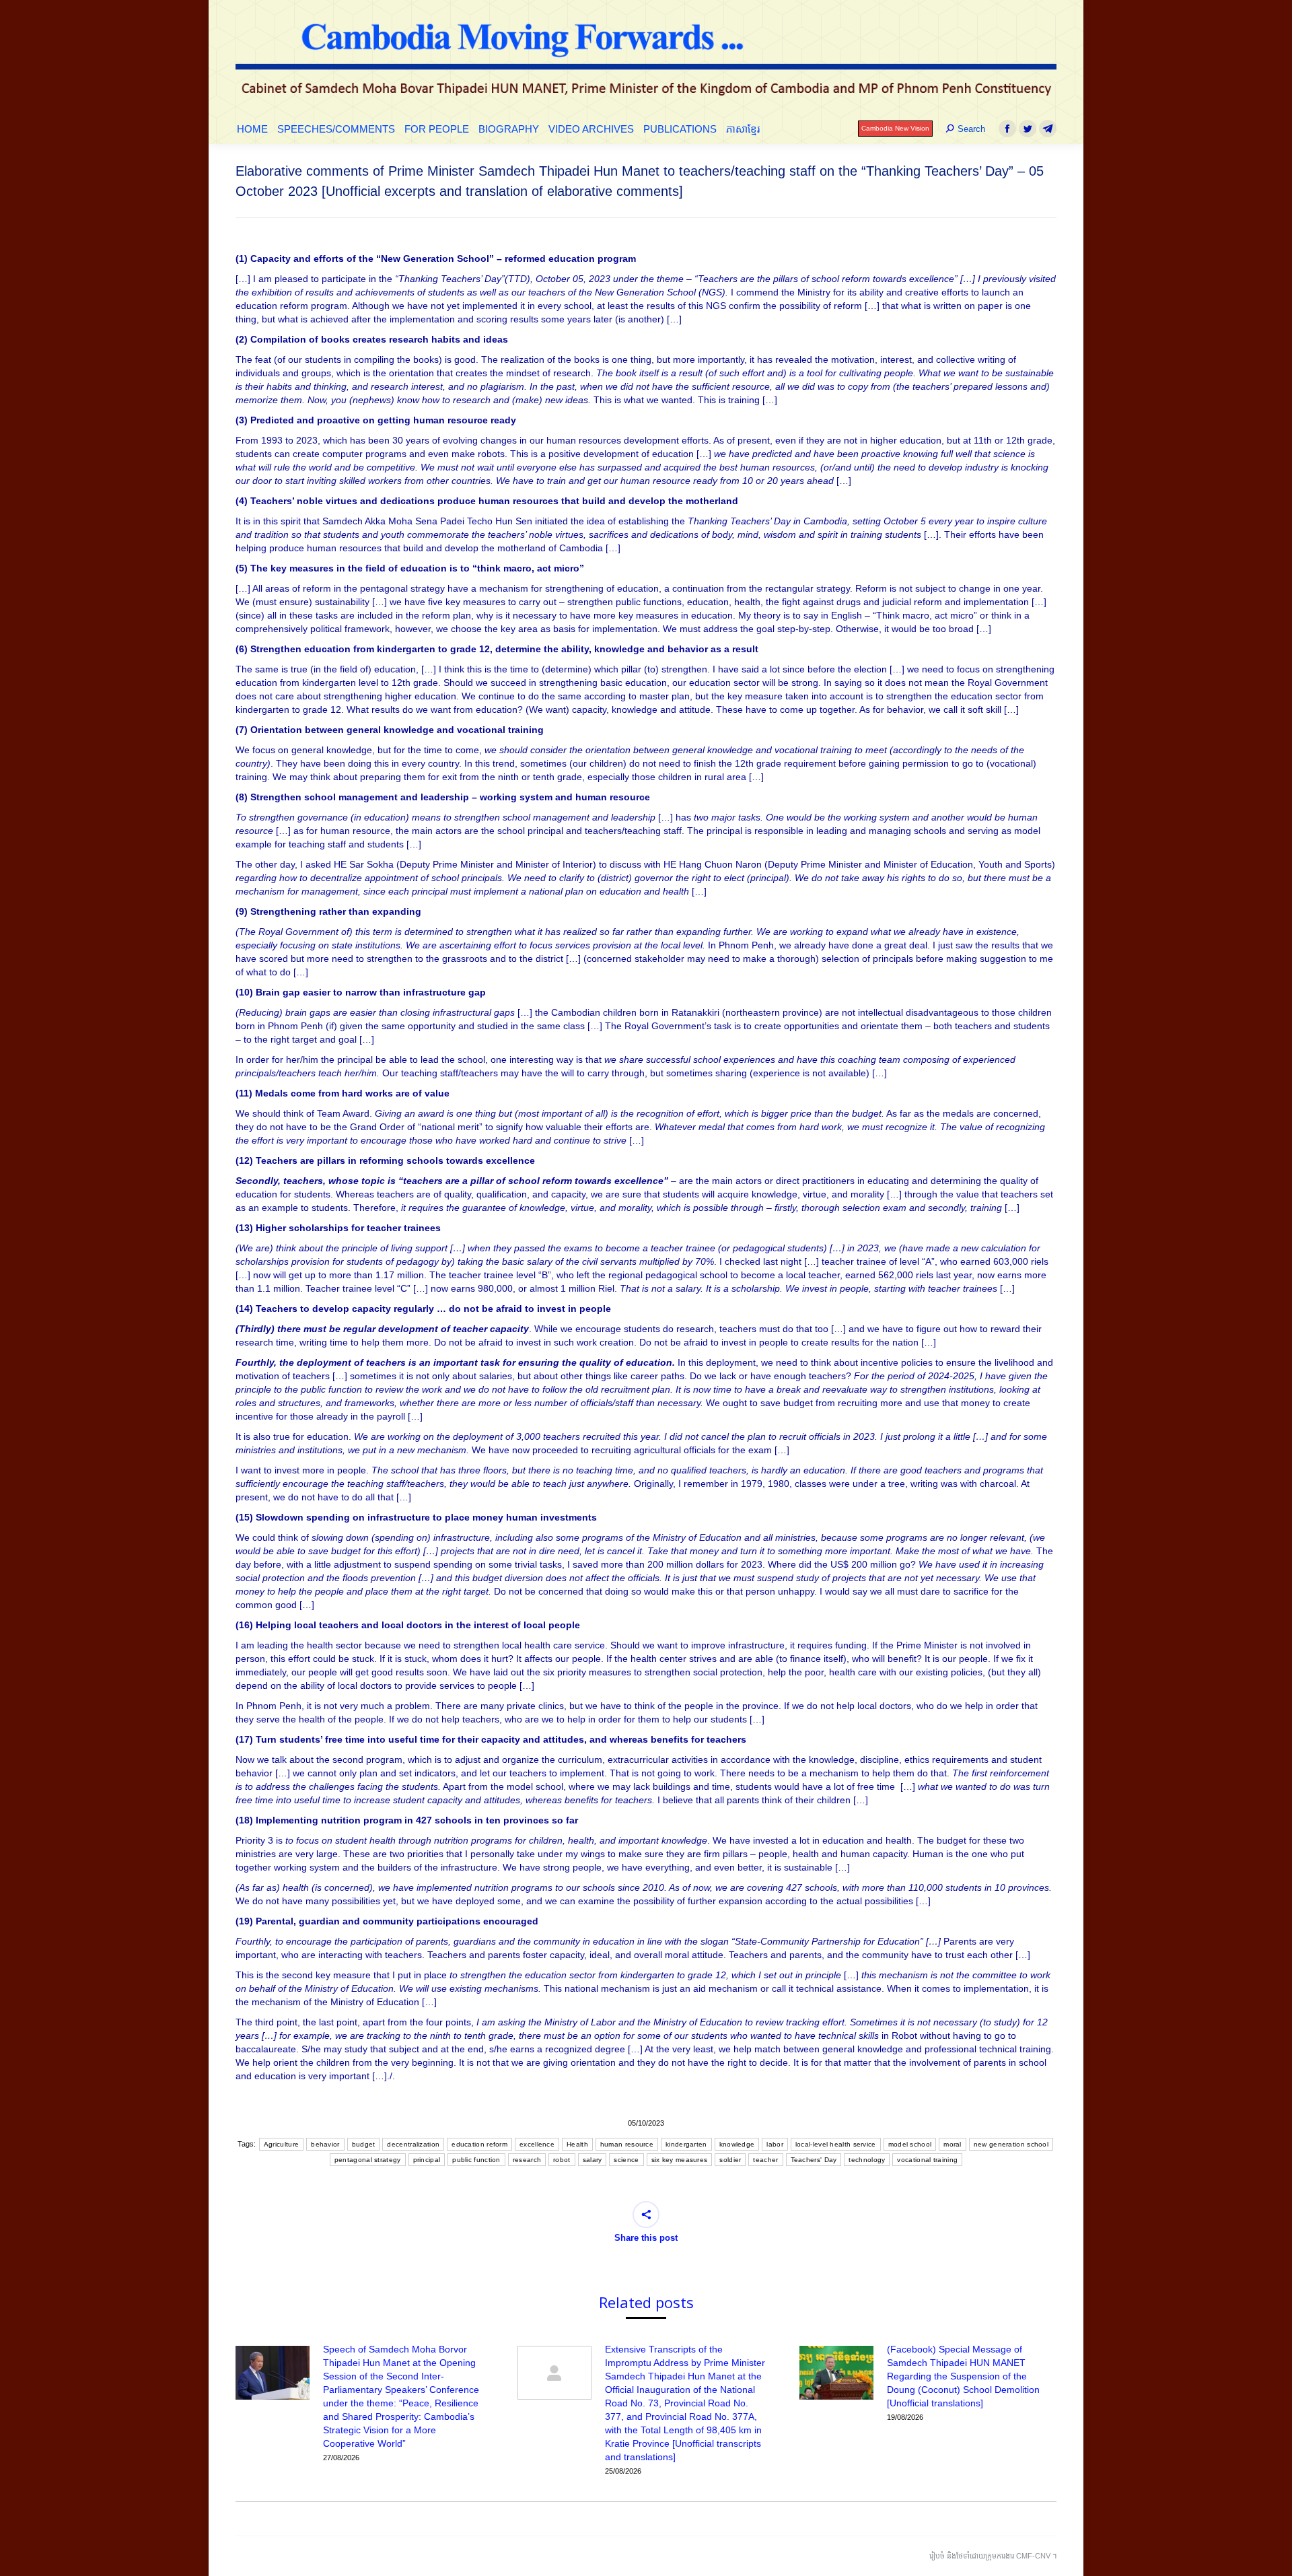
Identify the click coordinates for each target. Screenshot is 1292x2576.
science (626, 2160)
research (527, 2160)
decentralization (413, 2144)
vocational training (927, 2160)
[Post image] (273, 2373)
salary (593, 2160)
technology (867, 2160)
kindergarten (686, 2144)
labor (775, 2144)
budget (364, 2144)
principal (427, 2160)
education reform (479, 2144)
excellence (537, 2144)
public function (476, 2160)
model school (910, 2144)
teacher (765, 2160)
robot (562, 2160)
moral (953, 2144)
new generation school (1011, 2144)
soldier (730, 2160)
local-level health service (836, 2144)
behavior (325, 2144)
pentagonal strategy (368, 2160)
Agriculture (281, 2144)
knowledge (737, 2144)
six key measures (680, 2160)
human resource (627, 2144)
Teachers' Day (814, 2160)
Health (577, 2144)
